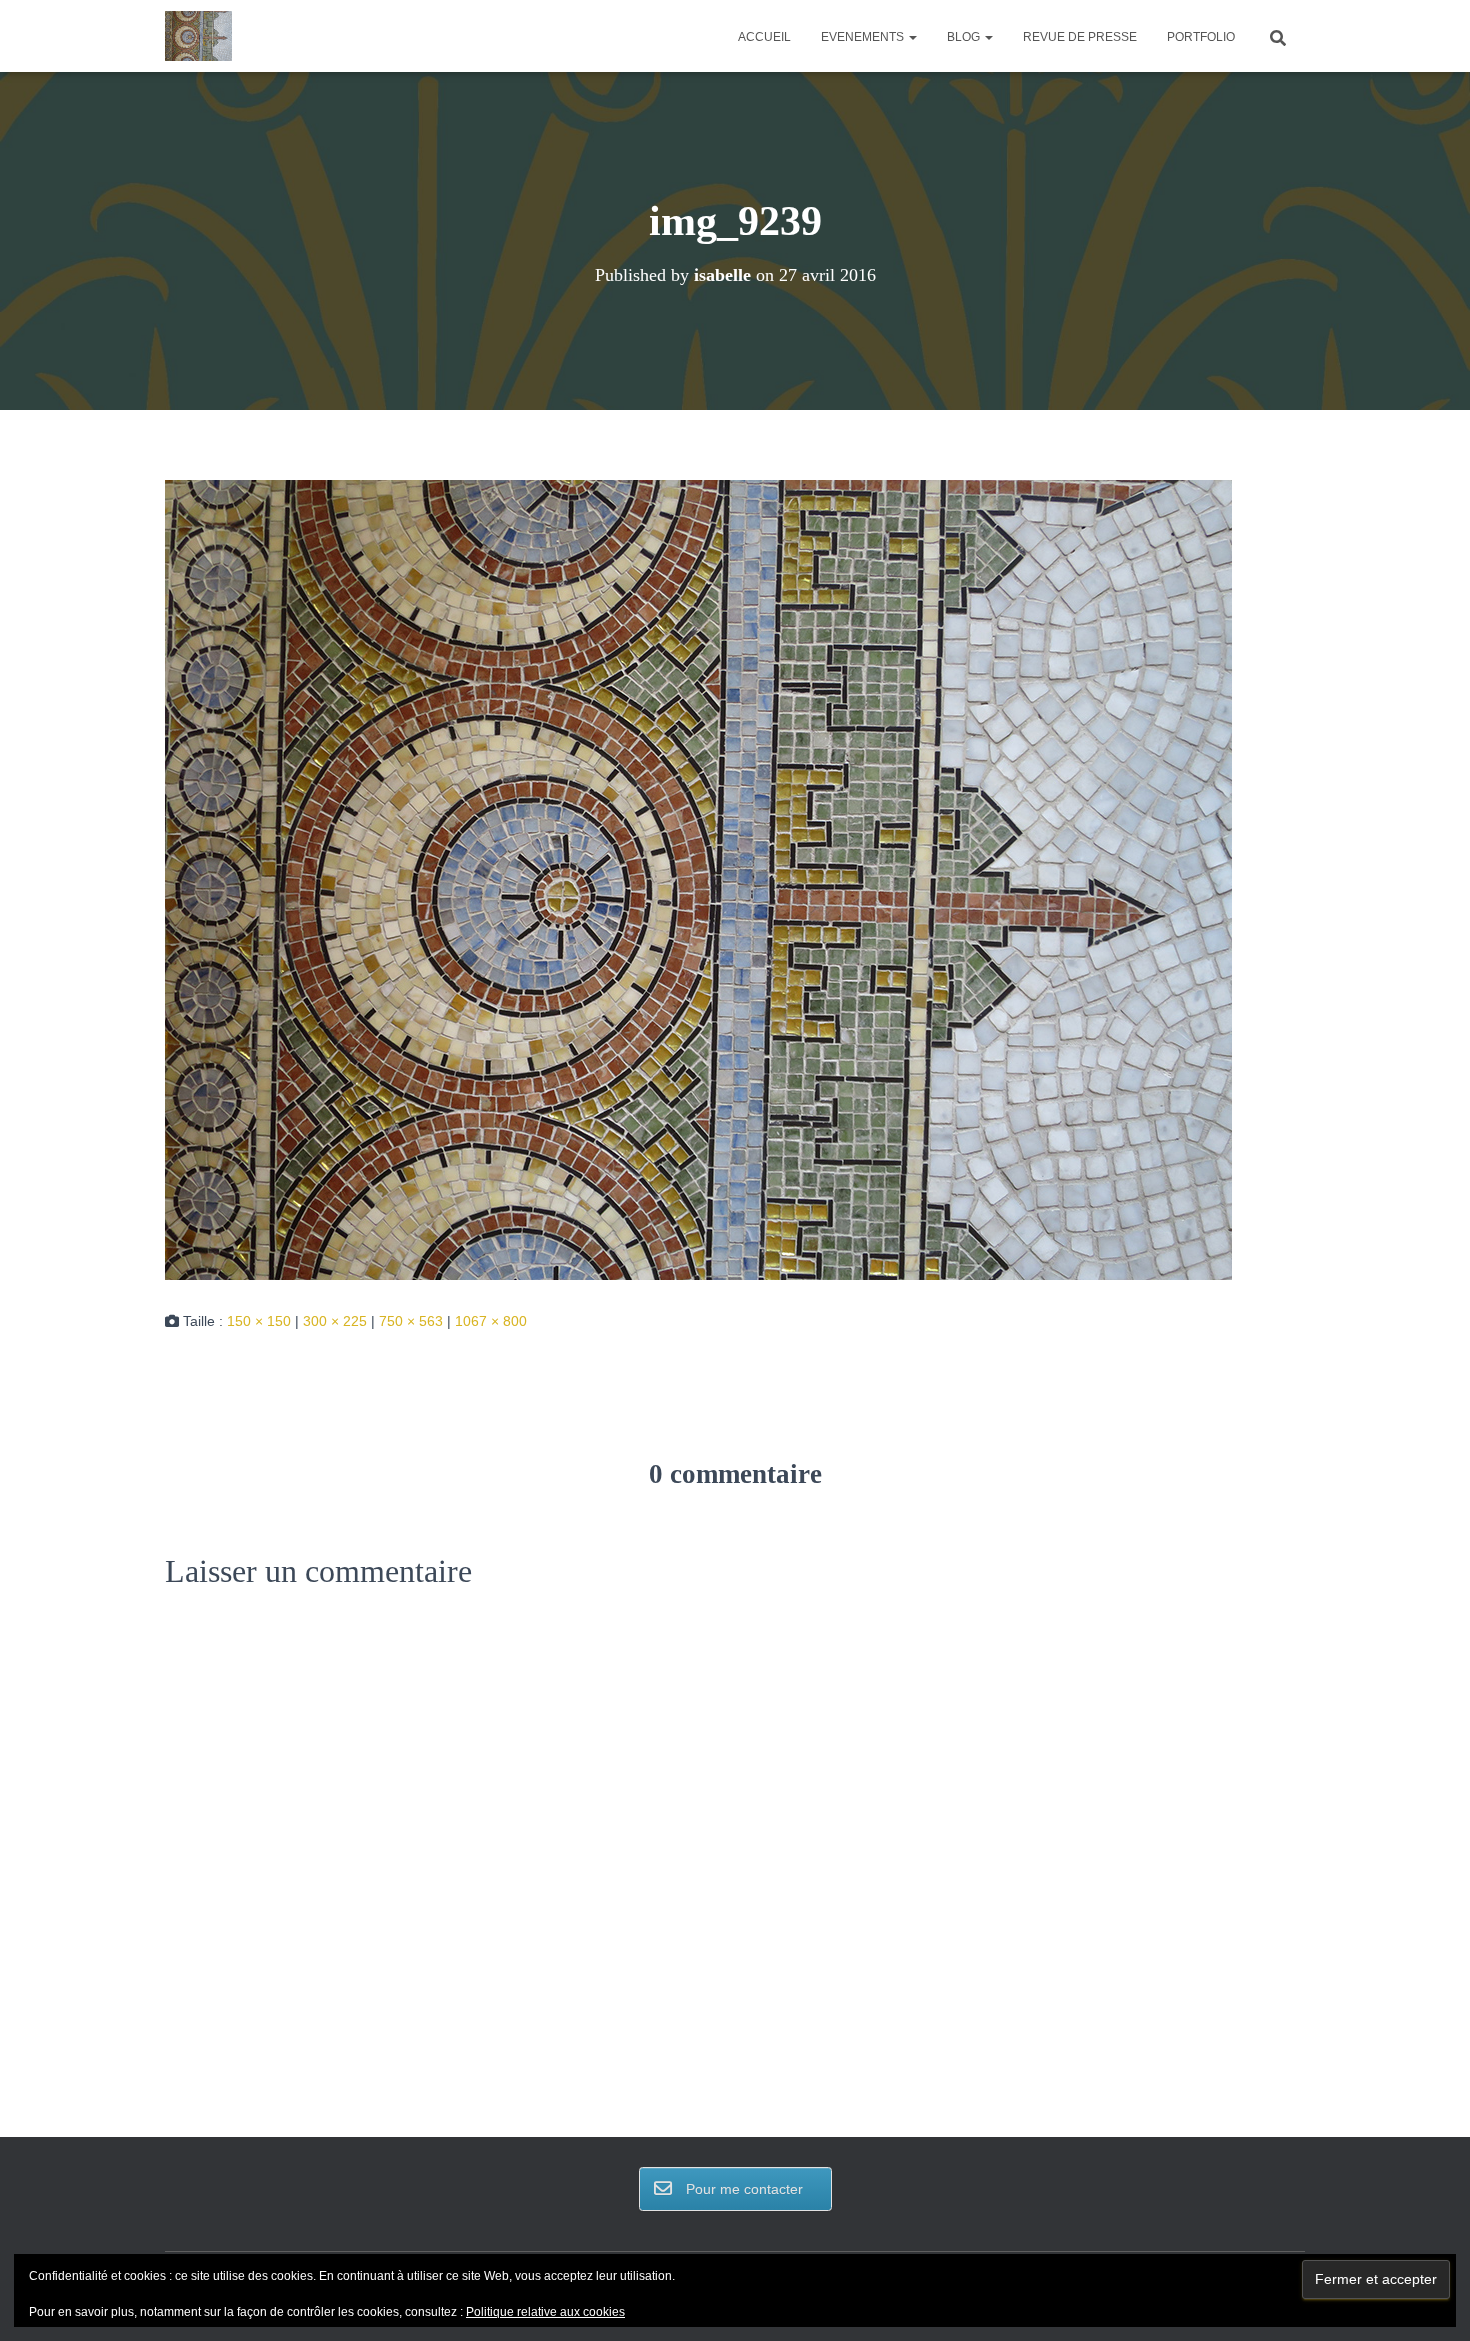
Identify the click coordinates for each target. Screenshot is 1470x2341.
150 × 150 (259, 1321)
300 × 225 (335, 1321)
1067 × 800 (491, 1321)
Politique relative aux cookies (545, 2312)
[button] (912, 37)
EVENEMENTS (864, 37)
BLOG (965, 37)
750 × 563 (411, 1321)
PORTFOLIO (1201, 37)
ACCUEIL (764, 37)
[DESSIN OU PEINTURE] (198, 36)
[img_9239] (698, 879)
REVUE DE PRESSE (1080, 37)
